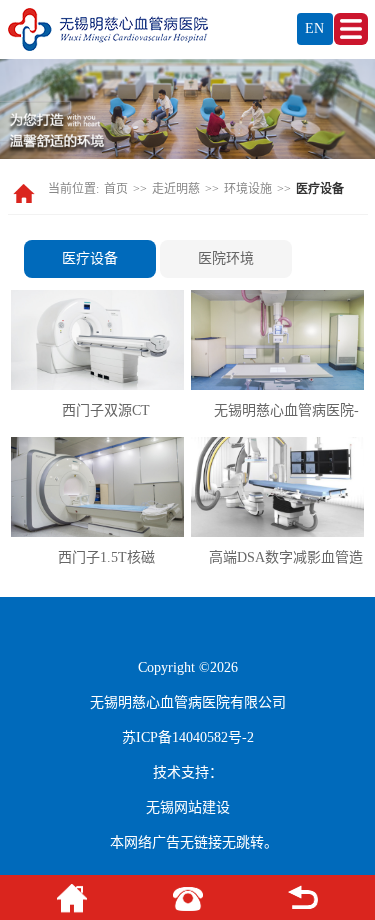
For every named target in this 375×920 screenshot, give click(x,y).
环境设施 (248, 189)
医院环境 (226, 258)
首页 (116, 189)
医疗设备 (90, 258)
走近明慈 (176, 189)
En (314, 28)
